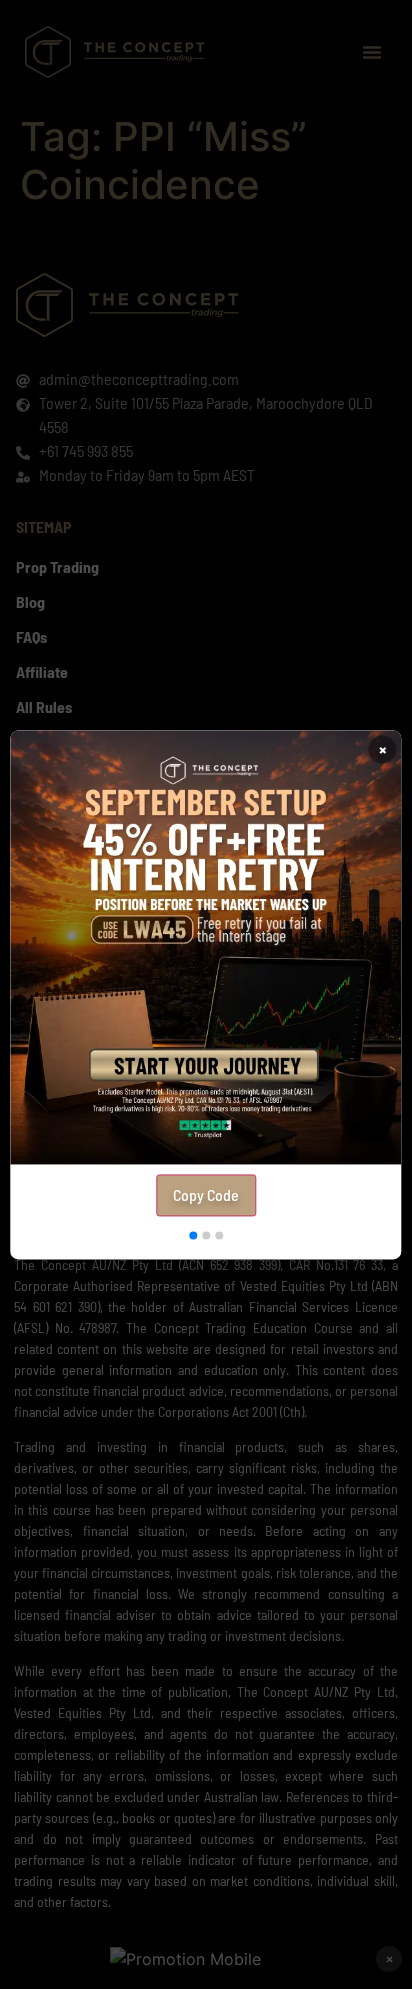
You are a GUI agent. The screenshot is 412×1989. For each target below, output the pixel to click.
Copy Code (206, 1194)
